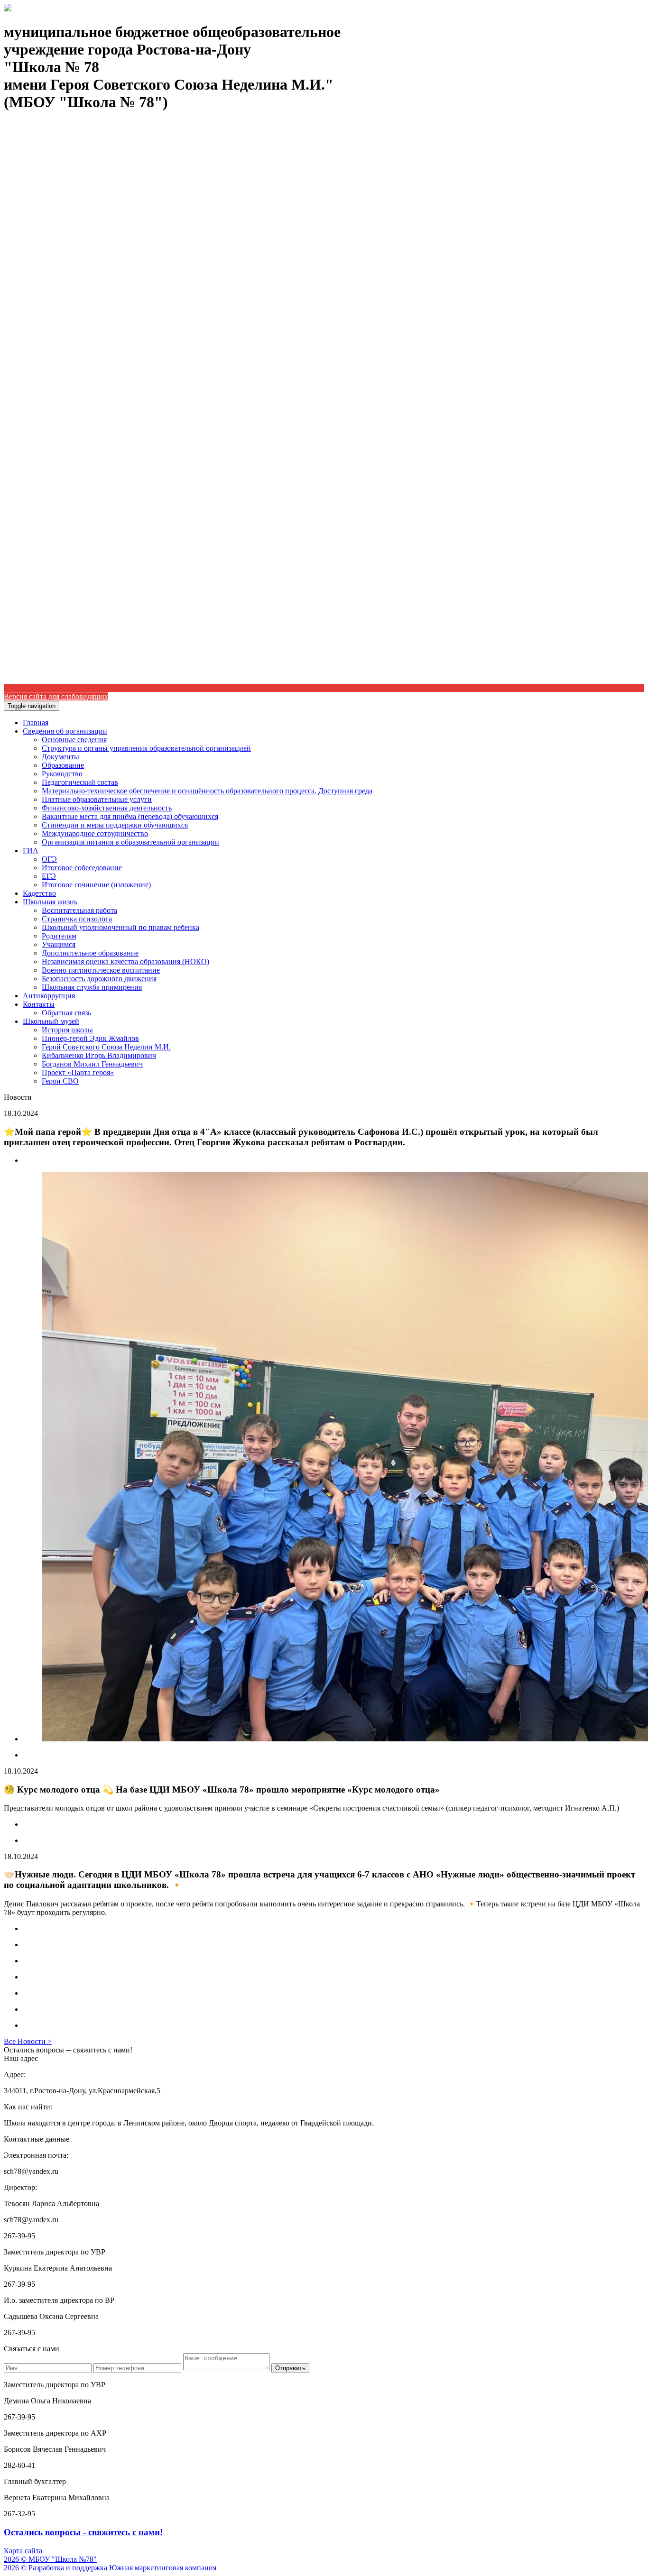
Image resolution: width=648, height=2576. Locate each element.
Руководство (62, 774)
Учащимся (59, 944)
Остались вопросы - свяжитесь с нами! (83, 2532)
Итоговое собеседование (82, 868)
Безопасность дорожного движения (99, 979)
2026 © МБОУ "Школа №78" (50, 2559)
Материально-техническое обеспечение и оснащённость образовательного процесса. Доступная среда (207, 791)
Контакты (39, 1004)
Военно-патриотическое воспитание (101, 970)
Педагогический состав (80, 782)
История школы (67, 1030)
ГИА (31, 851)
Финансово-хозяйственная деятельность (107, 808)
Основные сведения (74, 740)
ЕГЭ (49, 876)
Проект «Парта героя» (78, 1072)
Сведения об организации (65, 731)
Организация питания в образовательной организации (130, 842)
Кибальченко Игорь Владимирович (99, 1055)
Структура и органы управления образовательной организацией (146, 748)
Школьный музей (51, 1021)
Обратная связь (66, 1013)
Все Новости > (28, 2041)
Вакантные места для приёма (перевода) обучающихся (130, 816)
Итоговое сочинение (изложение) (96, 885)
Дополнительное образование (90, 953)
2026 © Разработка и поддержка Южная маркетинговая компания (110, 2568)
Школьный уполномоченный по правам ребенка (120, 927)
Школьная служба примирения (92, 987)
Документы (60, 757)
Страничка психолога (77, 919)
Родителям (59, 936)
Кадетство (39, 893)
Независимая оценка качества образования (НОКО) (125, 961)
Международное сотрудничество (95, 833)
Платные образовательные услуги (97, 799)
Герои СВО (60, 1081)
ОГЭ (49, 859)
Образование (63, 765)
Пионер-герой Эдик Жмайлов (90, 1038)
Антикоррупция (49, 996)
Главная (36, 722)
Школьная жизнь (50, 902)
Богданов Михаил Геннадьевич (92, 1064)
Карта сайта (23, 2551)
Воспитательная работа (79, 910)
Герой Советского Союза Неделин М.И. (106, 1047)
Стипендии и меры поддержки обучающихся (115, 825)
